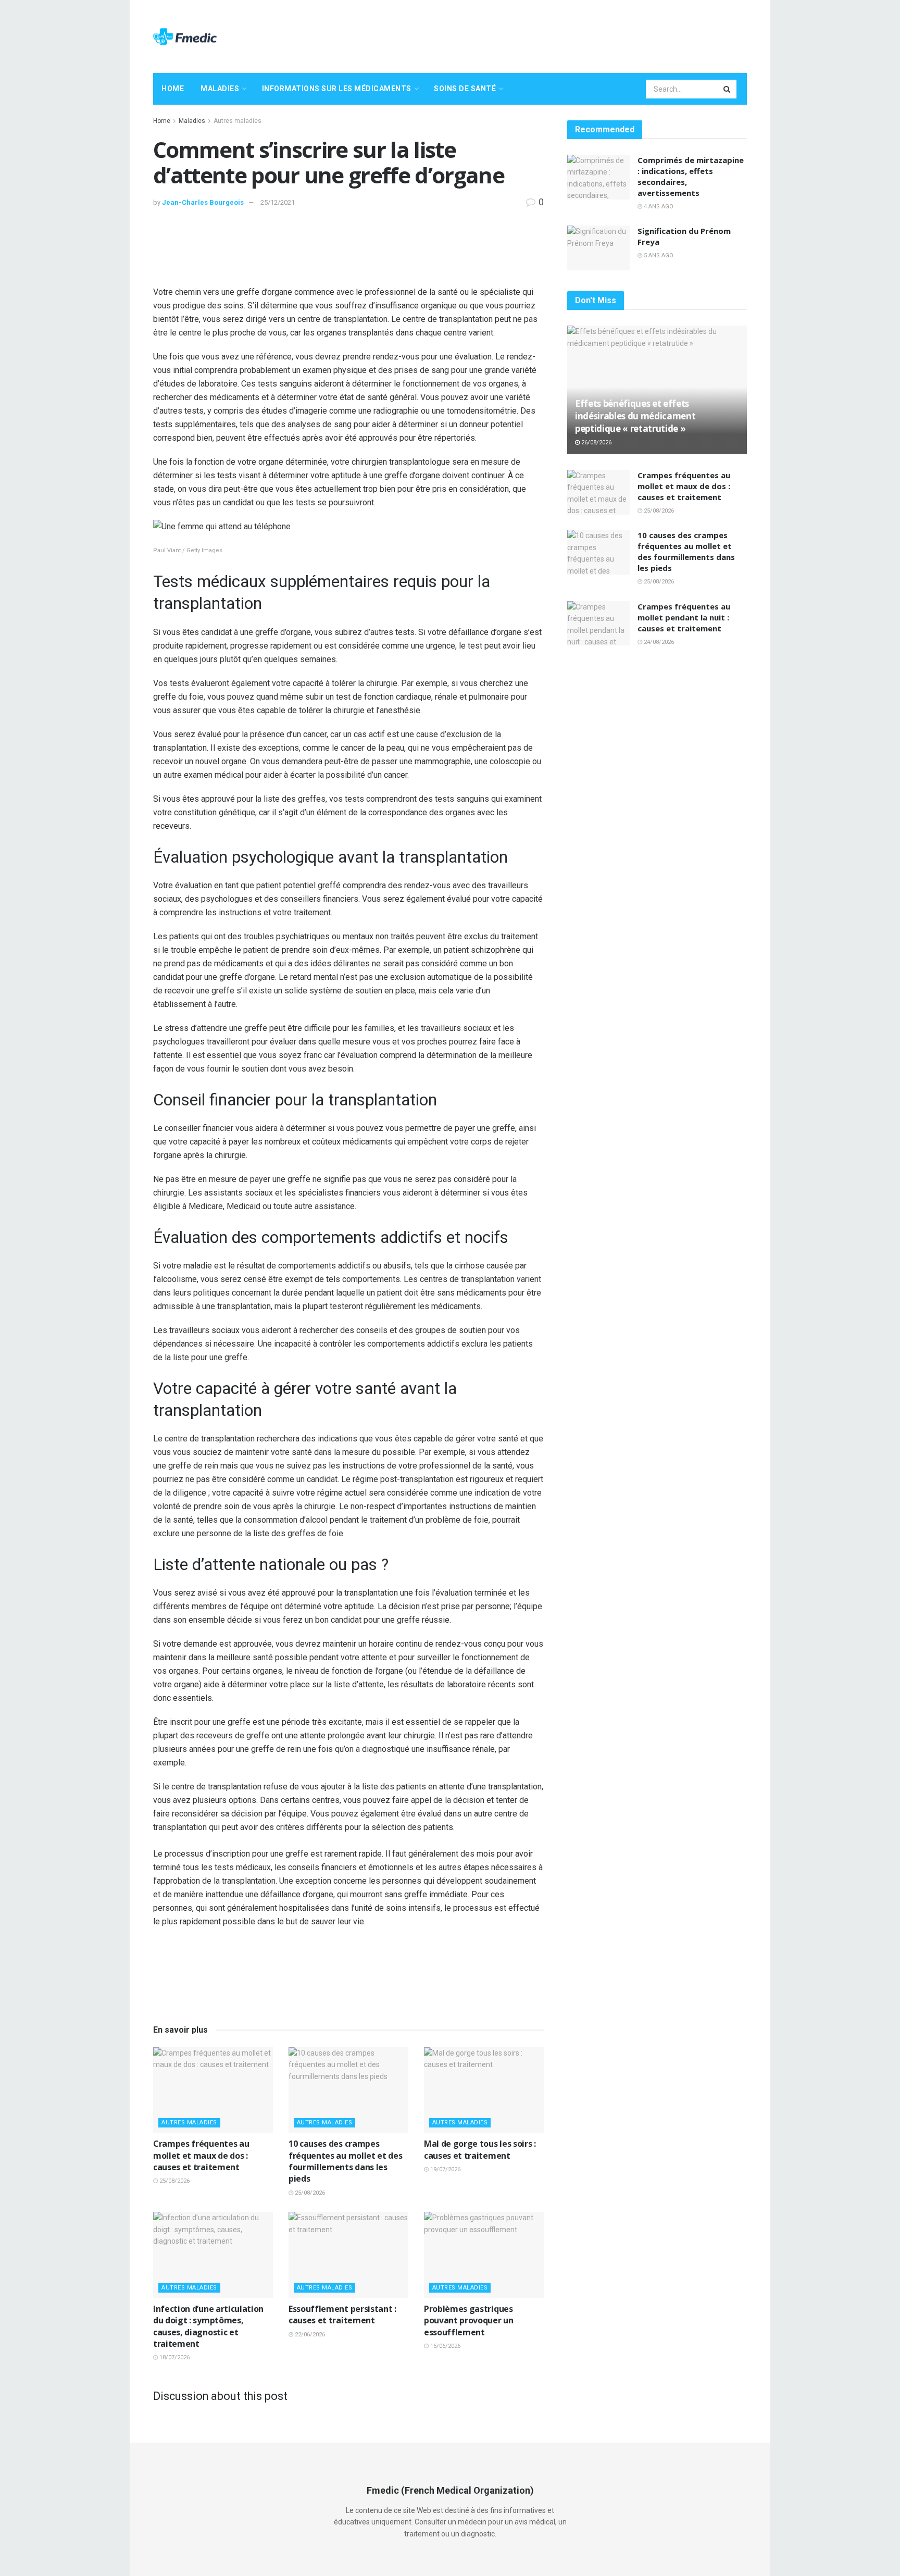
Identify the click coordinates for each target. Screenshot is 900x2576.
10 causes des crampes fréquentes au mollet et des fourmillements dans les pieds (345, 2161)
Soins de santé (465, 89)
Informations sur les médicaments (337, 89)
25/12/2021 (278, 202)
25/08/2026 (174, 2181)
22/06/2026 (309, 2335)
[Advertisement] (557, 35)
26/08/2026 (596, 443)
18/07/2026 (174, 2357)
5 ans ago (658, 256)
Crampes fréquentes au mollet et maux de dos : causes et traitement (201, 2155)
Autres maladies (238, 121)
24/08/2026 (658, 642)
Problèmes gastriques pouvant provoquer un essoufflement (469, 2320)
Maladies (220, 89)
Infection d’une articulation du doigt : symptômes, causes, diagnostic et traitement (208, 2326)
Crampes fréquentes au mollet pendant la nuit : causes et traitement (684, 617)
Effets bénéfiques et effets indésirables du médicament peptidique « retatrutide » (635, 416)
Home (173, 89)
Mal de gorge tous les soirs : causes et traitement (480, 2149)
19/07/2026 (445, 2169)
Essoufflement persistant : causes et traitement (342, 2314)
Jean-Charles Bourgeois (203, 202)
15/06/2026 (445, 2346)
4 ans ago (658, 207)
